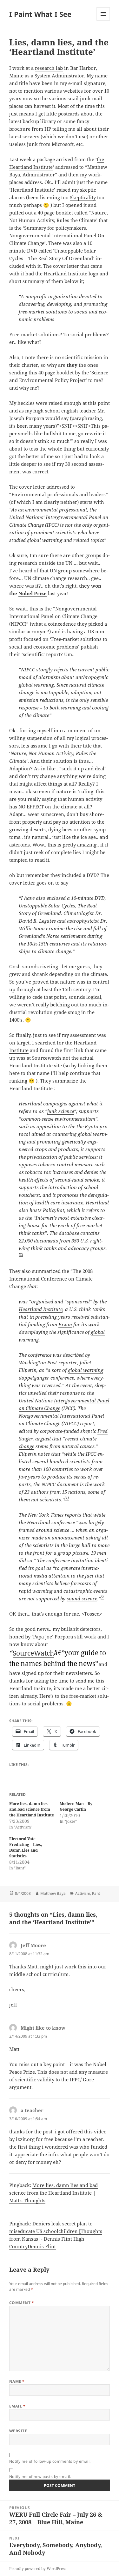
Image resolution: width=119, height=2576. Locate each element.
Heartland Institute (41, 1309)
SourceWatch (33, 1653)
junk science (61, 1111)
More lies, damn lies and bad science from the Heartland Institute (32, 1809)
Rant (96, 1893)
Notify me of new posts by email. (40, 2477)
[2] (21, 1254)
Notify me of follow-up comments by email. (50, 2461)
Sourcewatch (47, 1058)
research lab (49, 68)
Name (17, 2381)
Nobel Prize (33, 593)
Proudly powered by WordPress (38, 2569)
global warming (86, 1370)
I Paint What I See (40, 14)
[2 (102, 1597)
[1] (67, 1498)
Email (17, 2406)
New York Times (46, 1515)
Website (18, 2431)
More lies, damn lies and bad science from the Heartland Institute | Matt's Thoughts (53, 2193)
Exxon (65, 1324)
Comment (22, 2303)
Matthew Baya (53, 1893)
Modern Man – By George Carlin (76, 1806)
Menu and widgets (103, 20)
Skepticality (83, 197)
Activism (83, 1893)
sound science (82, 1598)
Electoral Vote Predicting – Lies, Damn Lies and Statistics (26, 1847)
